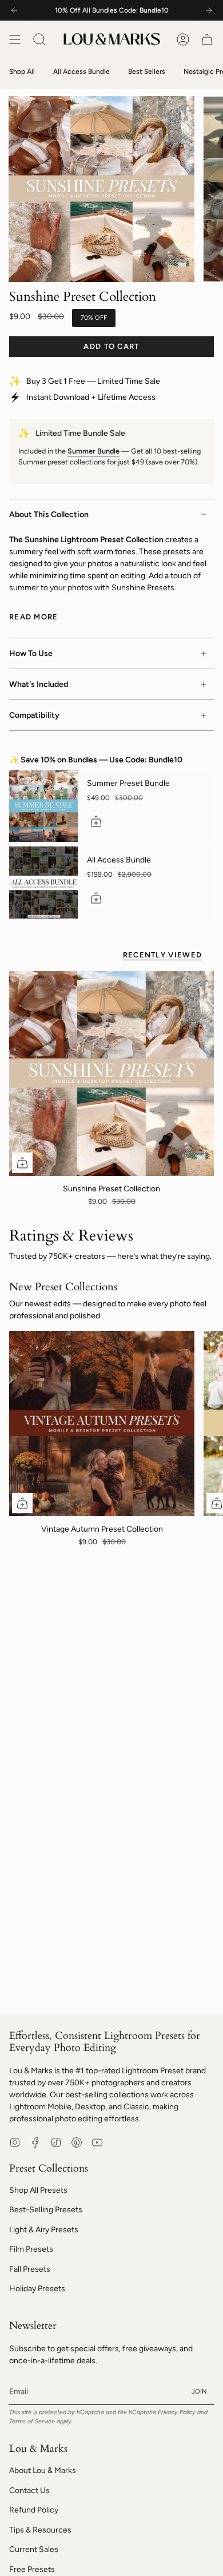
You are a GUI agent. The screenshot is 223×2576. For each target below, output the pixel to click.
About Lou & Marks (43, 2470)
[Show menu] (15, 39)
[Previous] (14, 10)
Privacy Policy (177, 2412)
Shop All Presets (38, 2190)
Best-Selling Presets (46, 2210)
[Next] (209, 10)
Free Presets (32, 2569)
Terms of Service (32, 2421)
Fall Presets (30, 2269)
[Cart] (207, 39)
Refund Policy (34, 2510)
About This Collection (49, 514)
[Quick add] (22, 1163)
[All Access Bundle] (43, 882)
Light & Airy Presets (44, 2230)
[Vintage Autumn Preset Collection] (102, 1424)
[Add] (96, 821)
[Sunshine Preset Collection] (111, 1074)
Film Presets (31, 2249)
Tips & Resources (40, 2530)
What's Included (39, 684)
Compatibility (34, 715)
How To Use (31, 653)
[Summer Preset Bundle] (43, 806)
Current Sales (34, 2549)
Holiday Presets (37, 2289)
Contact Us (29, 2490)
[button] (39, 39)
